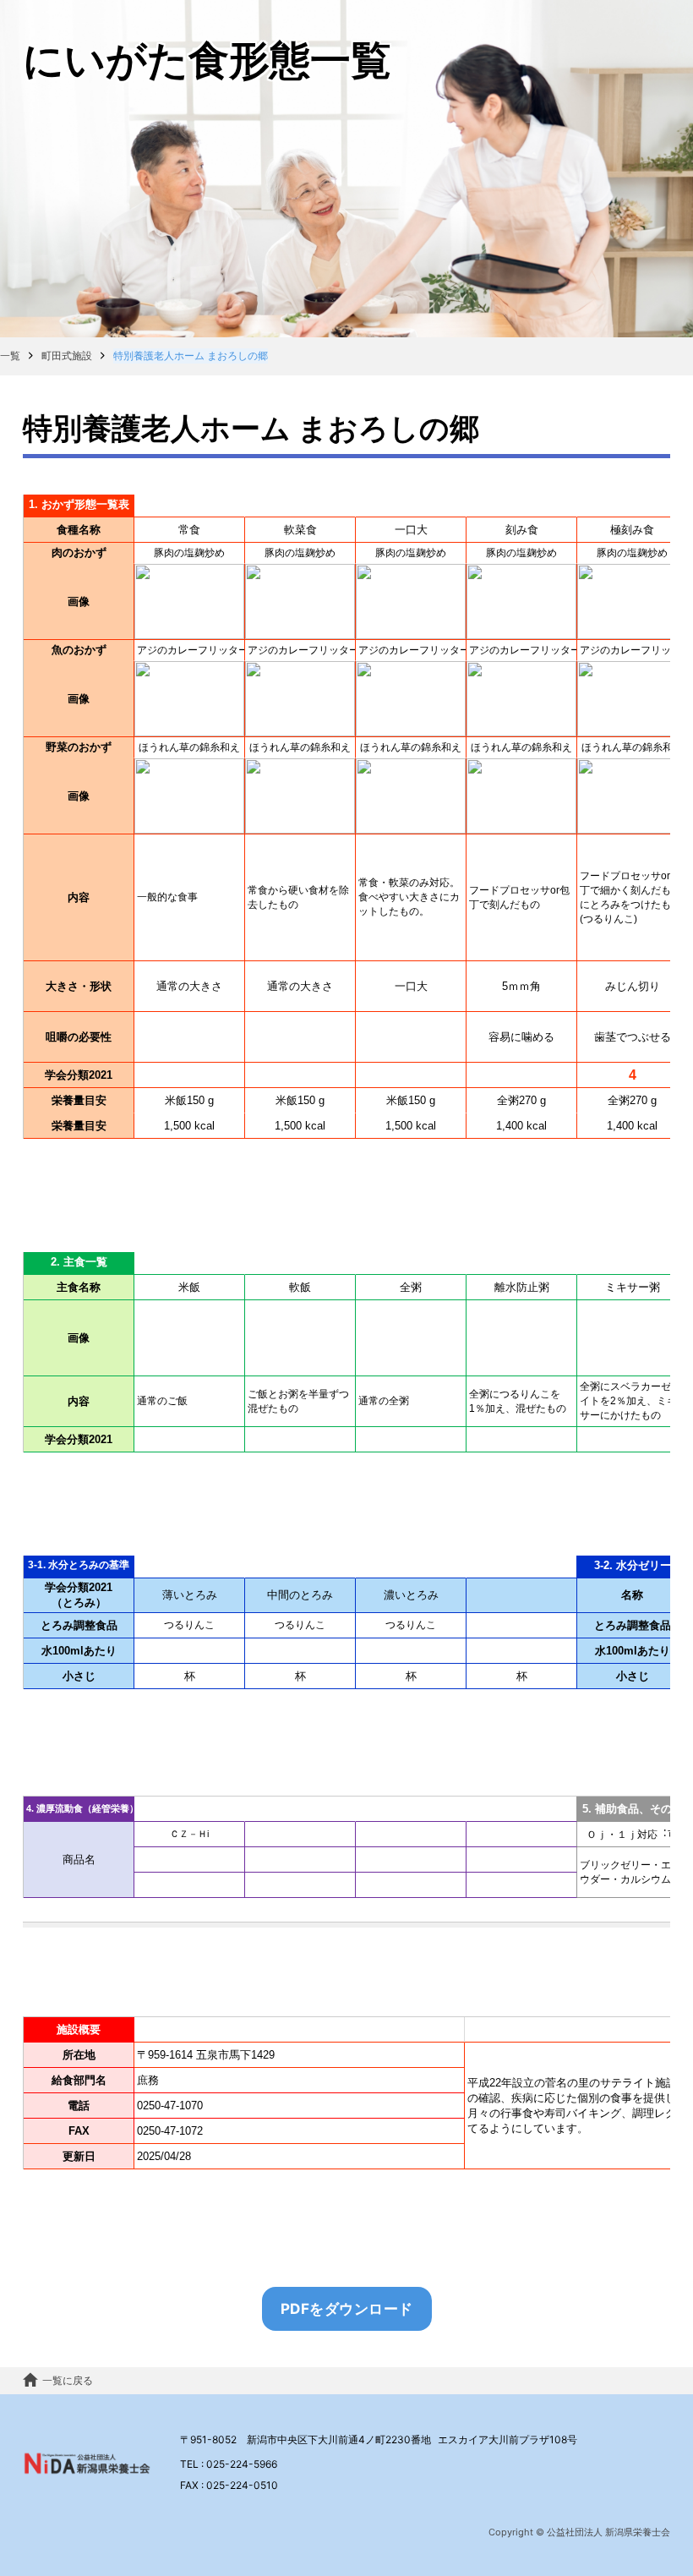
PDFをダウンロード (347, 2308)
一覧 (10, 355)
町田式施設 (67, 355)
